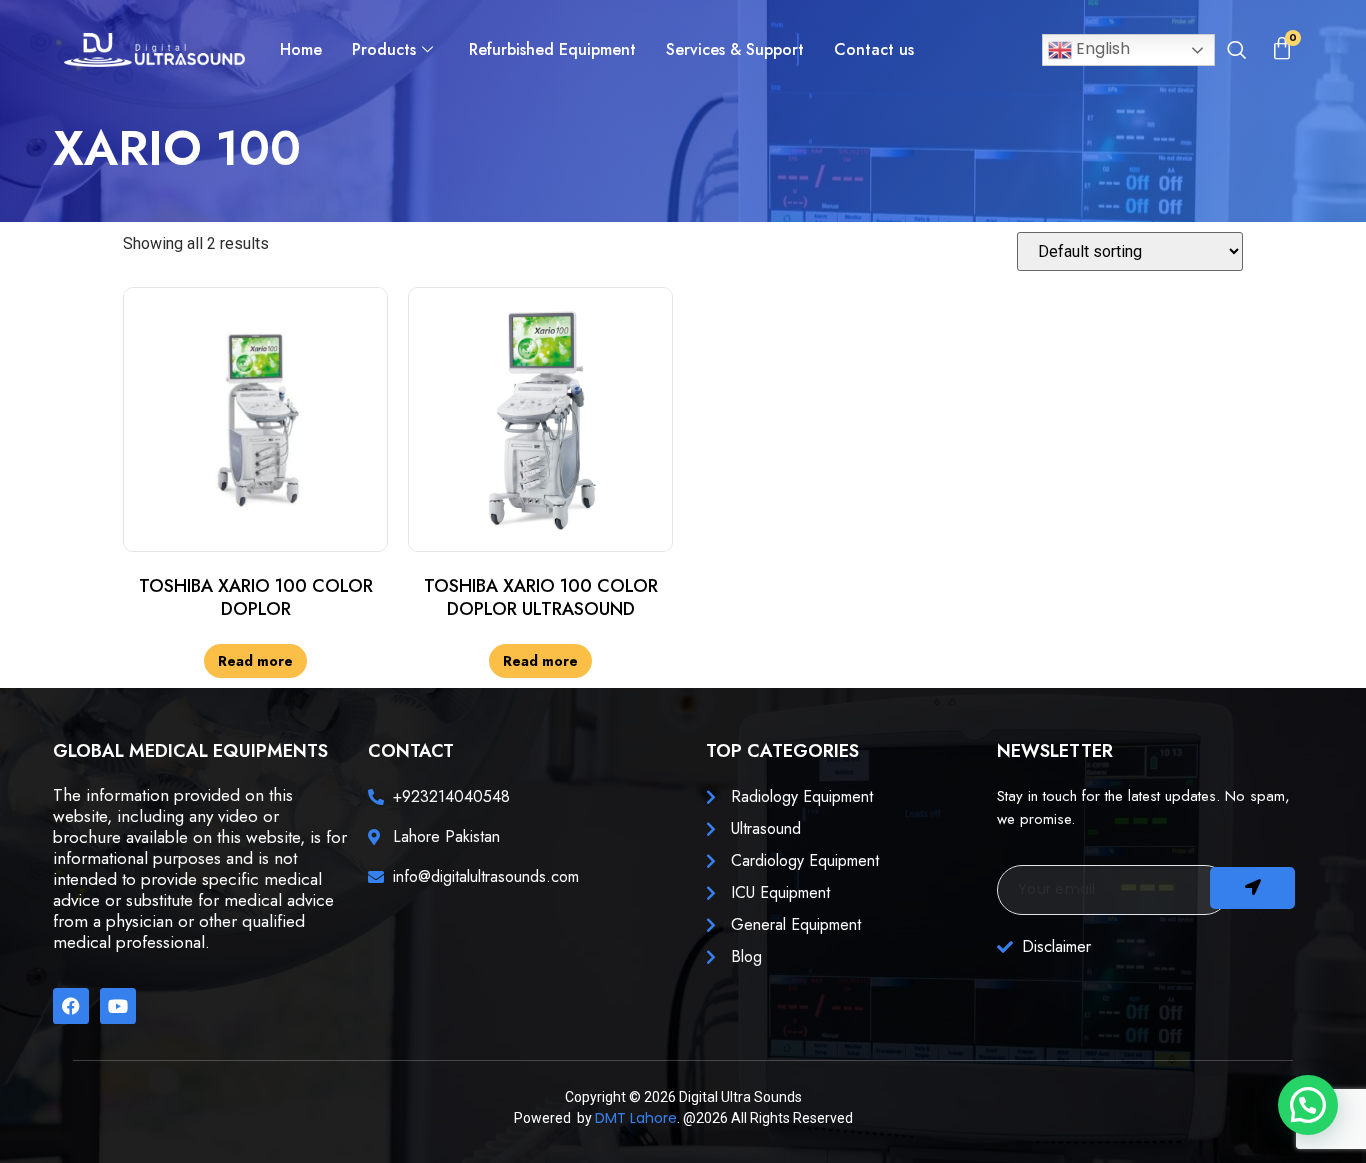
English (1101, 48)
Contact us (874, 49)
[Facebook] (71, 1006)
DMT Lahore (636, 1118)
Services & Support (735, 49)
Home (301, 49)
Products (384, 49)
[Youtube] (118, 1006)
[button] (1237, 52)
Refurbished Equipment (552, 49)
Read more (255, 661)
